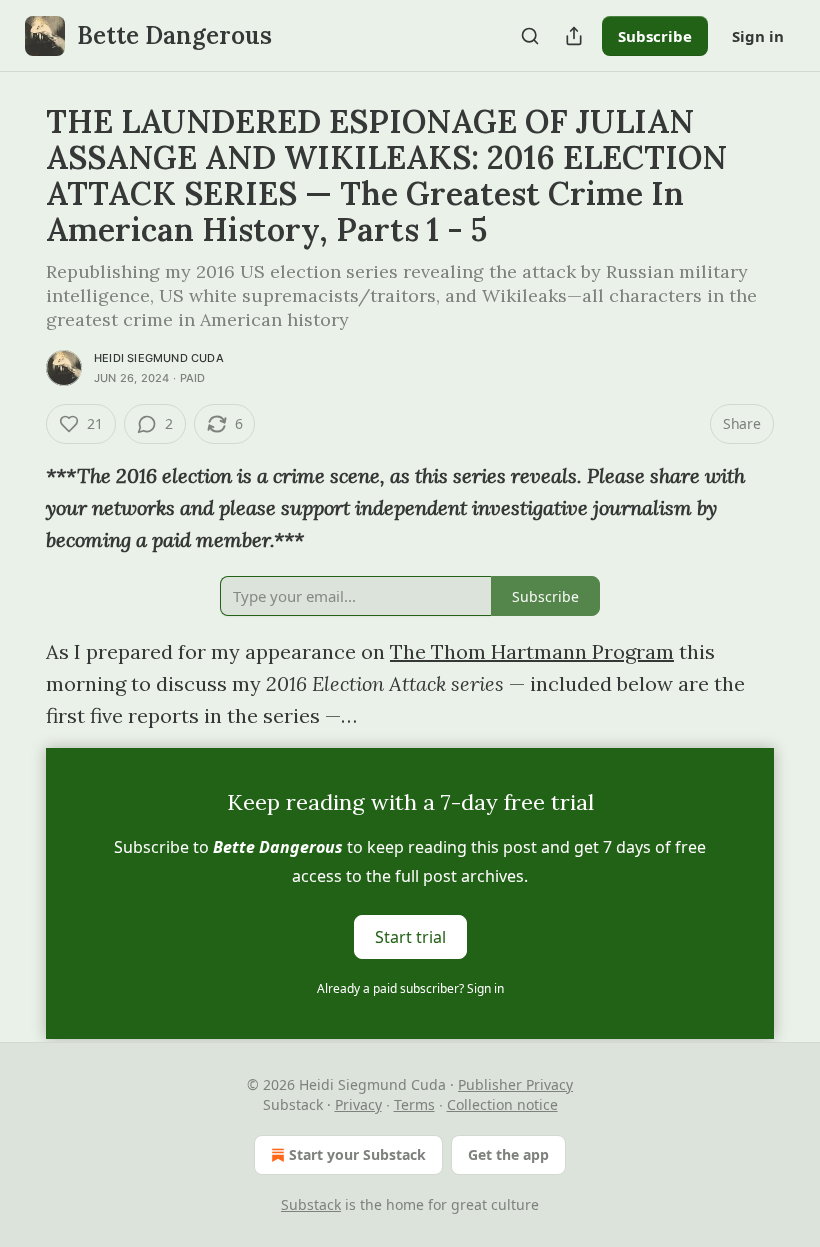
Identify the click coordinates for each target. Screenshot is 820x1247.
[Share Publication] (574, 36)
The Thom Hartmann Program (532, 651)
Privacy (358, 1104)
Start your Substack (357, 1154)
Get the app (508, 1154)
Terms (414, 1104)
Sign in (758, 36)
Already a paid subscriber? (410, 988)
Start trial (410, 937)
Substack (311, 1204)
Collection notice (502, 1104)
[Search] (530, 36)
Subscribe (655, 36)
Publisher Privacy (515, 1084)
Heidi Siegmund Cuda (159, 358)
